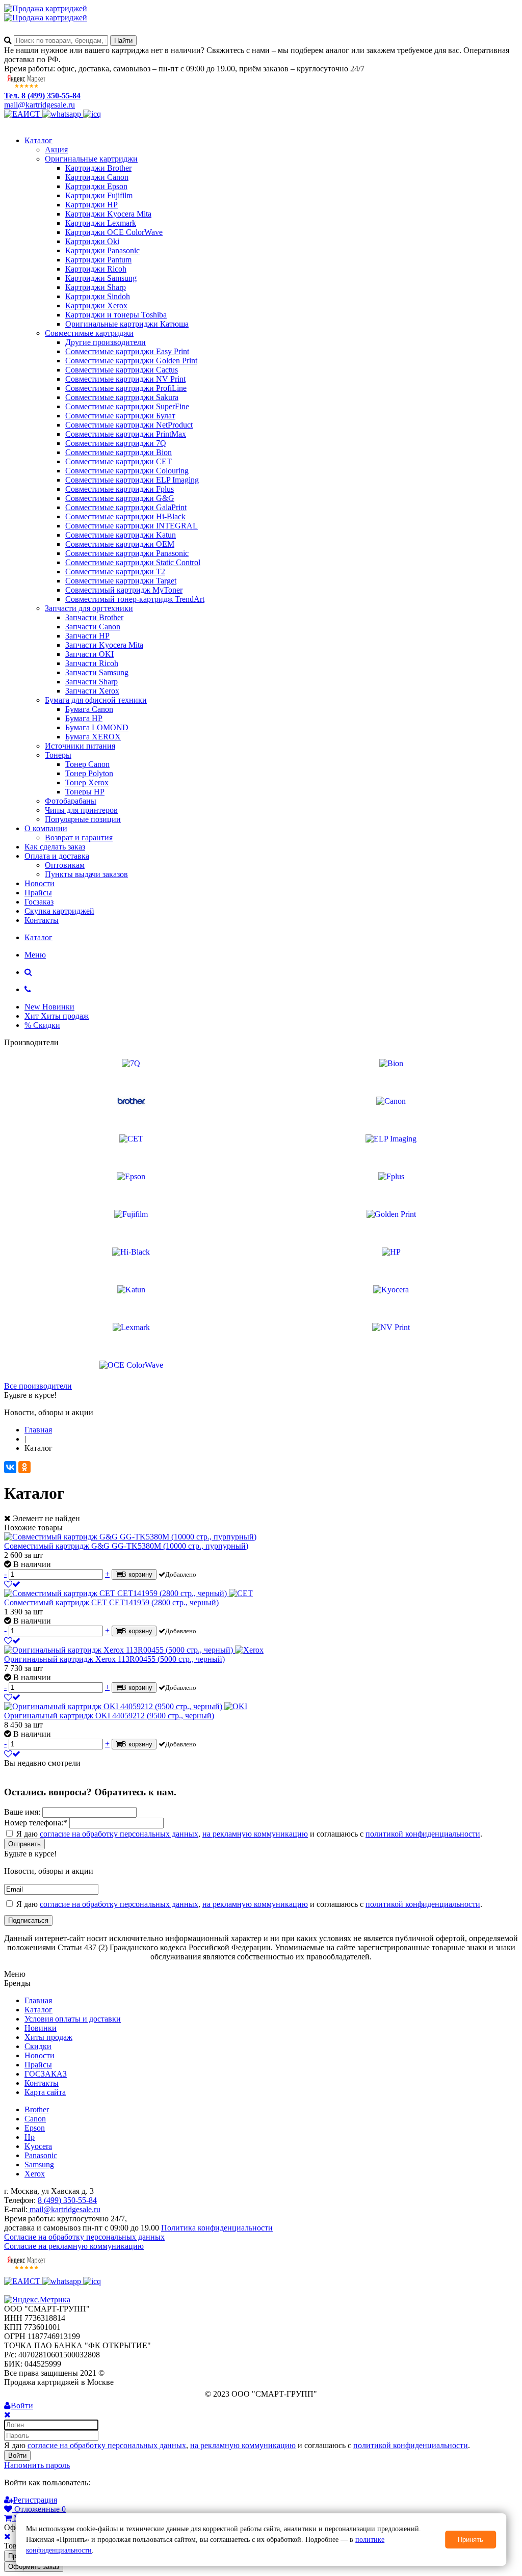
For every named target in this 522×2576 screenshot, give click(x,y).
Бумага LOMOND (97, 727)
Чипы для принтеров (81, 810)
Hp (30, 2137)
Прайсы (38, 893)
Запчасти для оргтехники (89, 608)
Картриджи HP (92, 205)
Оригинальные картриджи (91, 159)
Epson (35, 2128)
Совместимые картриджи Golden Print (131, 361)
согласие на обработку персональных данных (119, 1834)
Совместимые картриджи (89, 333)
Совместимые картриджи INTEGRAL (132, 526)
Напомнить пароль (37, 2465)
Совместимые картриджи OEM (120, 544)
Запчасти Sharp (92, 682)
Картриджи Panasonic (102, 250)
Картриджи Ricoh (96, 269)
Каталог (38, 140)
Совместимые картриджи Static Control (133, 562)
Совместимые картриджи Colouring (127, 471)
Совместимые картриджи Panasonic (127, 553)
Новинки (41, 2028)
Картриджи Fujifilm (99, 195)
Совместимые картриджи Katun (121, 535)
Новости (40, 883)
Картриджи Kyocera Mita (108, 214)
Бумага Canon (89, 709)
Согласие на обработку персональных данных (84, 2237)
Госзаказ (39, 902)
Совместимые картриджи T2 (115, 572)
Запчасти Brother (94, 617)
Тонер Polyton (89, 773)
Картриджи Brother (98, 168)
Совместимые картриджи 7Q (116, 443)
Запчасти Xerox (92, 691)
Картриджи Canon (97, 177)
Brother (37, 2109)
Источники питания (80, 746)
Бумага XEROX (93, 737)
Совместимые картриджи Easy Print (127, 351)
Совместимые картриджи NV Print (125, 379)
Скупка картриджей (59, 911)
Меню (35, 955)
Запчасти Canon (93, 627)
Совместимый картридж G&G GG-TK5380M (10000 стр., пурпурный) (126, 1546)
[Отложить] (12, 1584)
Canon (35, 2119)
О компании (46, 828)
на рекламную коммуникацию (255, 1834)
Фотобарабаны (71, 801)
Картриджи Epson (96, 186)
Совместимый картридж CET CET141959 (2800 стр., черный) (111, 1602)
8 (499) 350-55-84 (67, 2200)
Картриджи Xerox (96, 306)
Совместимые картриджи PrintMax (126, 434)
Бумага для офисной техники (96, 700)
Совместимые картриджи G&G (120, 498)
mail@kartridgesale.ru (40, 105)
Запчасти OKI (89, 654)
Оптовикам (65, 865)
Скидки (38, 2046)
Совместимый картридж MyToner (124, 590)
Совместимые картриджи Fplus (120, 489)
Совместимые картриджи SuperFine (127, 406)
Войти (17, 2455)
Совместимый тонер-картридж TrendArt (135, 599)
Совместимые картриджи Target (121, 581)
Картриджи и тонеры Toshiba (116, 315)
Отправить (24, 1844)
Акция (56, 150)
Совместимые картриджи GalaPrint (126, 507)
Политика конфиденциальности (217, 2228)
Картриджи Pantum (98, 260)
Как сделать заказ (55, 847)
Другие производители (106, 342)
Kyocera (38, 2146)
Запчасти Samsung (97, 672)
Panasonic (41, 2155)
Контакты (42, 920)
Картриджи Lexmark (101, 223)
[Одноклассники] (24, 1467)
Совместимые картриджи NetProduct (129, 425)
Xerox (35, 2174)
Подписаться (28, 1920)
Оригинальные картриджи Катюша (127, 324)
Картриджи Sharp (96, 287)
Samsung (39, 2165)
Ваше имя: (22, 1812)
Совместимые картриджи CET (119, 461)
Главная (38, 2000)
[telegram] (92, 114)
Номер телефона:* (36, 1823)
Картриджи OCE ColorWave (114, 232)
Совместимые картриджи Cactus (122, 370)
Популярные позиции (83, 819)
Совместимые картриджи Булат (120, 416)
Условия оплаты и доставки (73, 2019)
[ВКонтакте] (10, 1467)
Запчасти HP (87, 636)
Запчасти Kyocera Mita (104, 645)
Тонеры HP (85, 792)
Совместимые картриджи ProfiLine (126, 388)
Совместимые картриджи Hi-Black (125, 516)
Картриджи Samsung (101, 278)
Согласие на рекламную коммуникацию (74, 2246)
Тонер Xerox (87, 782)
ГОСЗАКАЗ (46, 2074)
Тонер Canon (87, 764)
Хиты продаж (48, 2037)
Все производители (38, 1386)
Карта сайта (45, 2092)
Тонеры (58, 755)
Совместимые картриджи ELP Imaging (132, 480)
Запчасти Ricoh (92, 663)
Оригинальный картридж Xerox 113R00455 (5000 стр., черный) (114, 1659)
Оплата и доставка (57, 856)
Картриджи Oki (92, 241)
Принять (471, 2540)
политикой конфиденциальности (423, 1834)
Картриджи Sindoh (98, 296)
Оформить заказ (34, 2567)
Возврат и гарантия (79, 838)
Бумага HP (84, 718)
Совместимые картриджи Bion (119, 452)
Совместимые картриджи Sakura (122, 397)
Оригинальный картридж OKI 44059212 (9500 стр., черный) (109, 1716)
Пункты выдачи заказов (86, 874)
